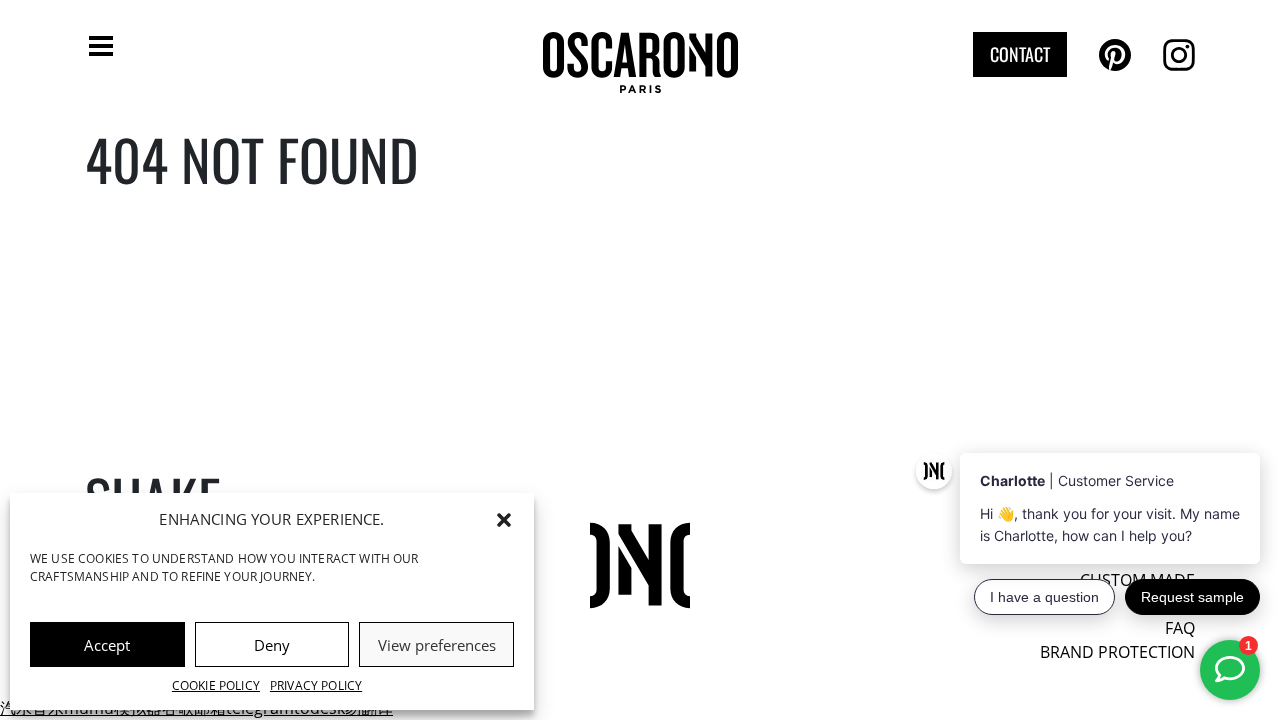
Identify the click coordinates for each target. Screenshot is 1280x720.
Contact (1020, 54)
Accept (107, 645)
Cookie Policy (216, 685)
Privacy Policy (316, 685)
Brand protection (1117, 652)
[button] (504, 519)
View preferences (437, 645)
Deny (272, 645)
